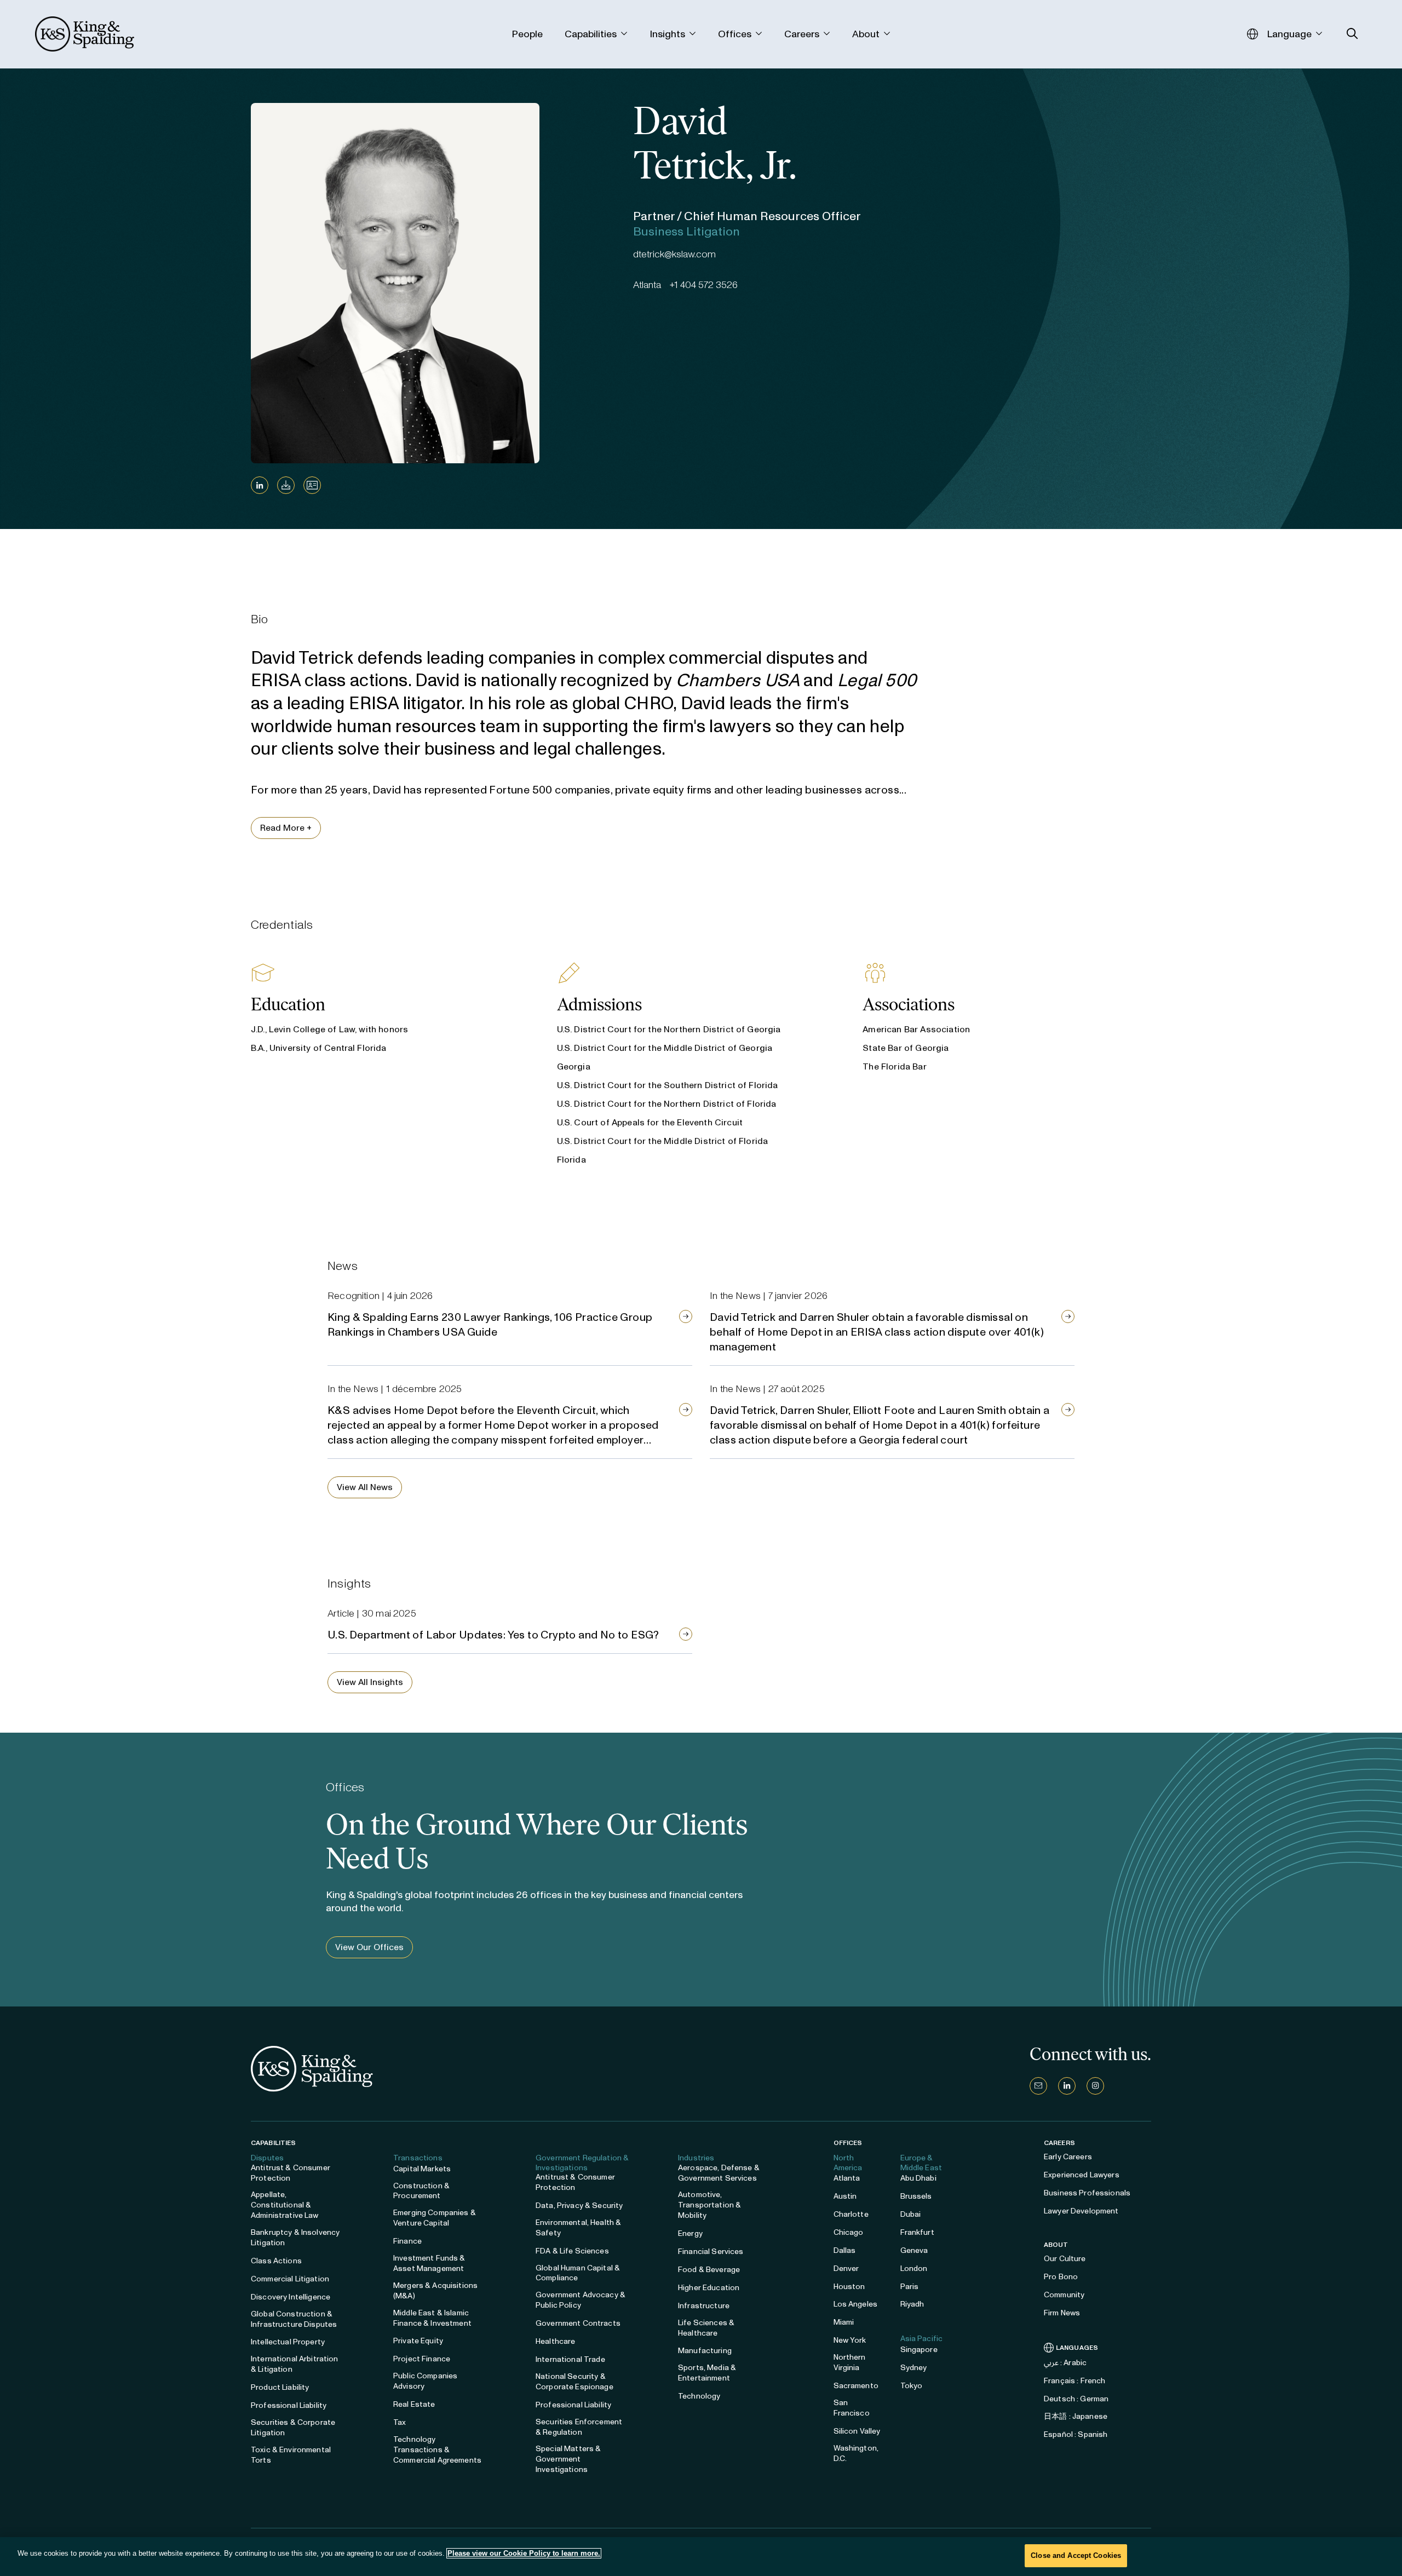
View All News (365, 1487)
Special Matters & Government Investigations (568, 2459)
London (914, 2269)
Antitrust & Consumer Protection (291, 2173)
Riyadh (912, 2304)
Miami (844, 2322)
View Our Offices (369, 1947)
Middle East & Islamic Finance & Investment (432, 2318)
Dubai (911, 2214)
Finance (407, 2241)
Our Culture (1065, 2259)
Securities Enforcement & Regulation (579, 2427)
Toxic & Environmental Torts (291, 2455)
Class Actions (276, 2261)
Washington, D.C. (856, 2453)
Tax (400, 2422)
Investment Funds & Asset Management (429, 2263)
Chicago (849, 2232)
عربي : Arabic (1065, 2363)
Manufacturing (705, 2351)
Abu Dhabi (918, 2178)
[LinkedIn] (260, 485)
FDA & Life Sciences (572, 2251)
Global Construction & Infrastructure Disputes (294, 2319)
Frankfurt (917, 2232)
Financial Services (711, 2252)
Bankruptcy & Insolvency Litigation (295, 2238)
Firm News (1062, 2313)
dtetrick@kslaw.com (674, 254)
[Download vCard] (312, 485)
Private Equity (418, 2341)
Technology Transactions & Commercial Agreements (437, 2450)
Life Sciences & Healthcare (706, 2328)
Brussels (916, 2196)
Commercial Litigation (290, 2279)
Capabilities (273, 2143)
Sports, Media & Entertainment (707, 2373)
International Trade (570, 2359)
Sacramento (856, 2386)
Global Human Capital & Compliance (578, 2273)
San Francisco (852, 2408)
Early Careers (1068, 2157)
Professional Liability (289, 2405)
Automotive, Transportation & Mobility (709, 2205)
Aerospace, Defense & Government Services (719, 2173)
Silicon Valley (857, 2431)
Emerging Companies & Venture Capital (435, 2218)
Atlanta (847, 2178)
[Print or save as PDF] (286, 485)
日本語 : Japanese (1076, 2416)
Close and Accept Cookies (1076, 2555)
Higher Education (709, 2288)
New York (850, 2340)
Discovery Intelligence (291, 2297)
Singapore (919, 2350)
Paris (910, 2287)
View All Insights (370, 1682)
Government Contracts (578, 2323)
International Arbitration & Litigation (295, 2364)
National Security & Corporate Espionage (574, 2382)
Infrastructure (704, 2306)
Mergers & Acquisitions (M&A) (435, 2291)
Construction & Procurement (421, 2191)
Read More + (286, 828)
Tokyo (912, 2386)
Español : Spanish (1076, 2434)
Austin (845, 2196)
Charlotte (851, 2214)
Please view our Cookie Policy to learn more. (524, 2553)
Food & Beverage (709, 2270)
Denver (846, 2269)
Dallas (845, 2250)
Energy (690, 2233)
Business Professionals (1087, 2193)
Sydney (914, 2368)
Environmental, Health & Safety (578, 2228)
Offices (848, 2143)
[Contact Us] (1038, 2086)
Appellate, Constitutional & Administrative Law (285, 2205)
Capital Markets (422, 2169)
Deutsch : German (1076, 2399)
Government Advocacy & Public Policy (581, 2300)
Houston (849, 2287)
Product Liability (280, 2387)
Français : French (1075, 2381)
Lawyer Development (1081, 2211)
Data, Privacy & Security (579, 2206)
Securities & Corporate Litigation (293, 2428)
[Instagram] (1095, 2086)
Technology (699, 2396)
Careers (1059, 2143)
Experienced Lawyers (1082, 2175)
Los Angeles (856, 2304)
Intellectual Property (288, 2342)
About (1056, 2245)
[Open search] (1352, 34)
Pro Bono (1061, 2277)
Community (1064, 2295)
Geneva (914, 2250)
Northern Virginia (850, 2362)
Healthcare (555, 2341)
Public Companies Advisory (425, 2381)
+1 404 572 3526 (704, 285)
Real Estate (414, 2404)
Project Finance (422, 2359)
